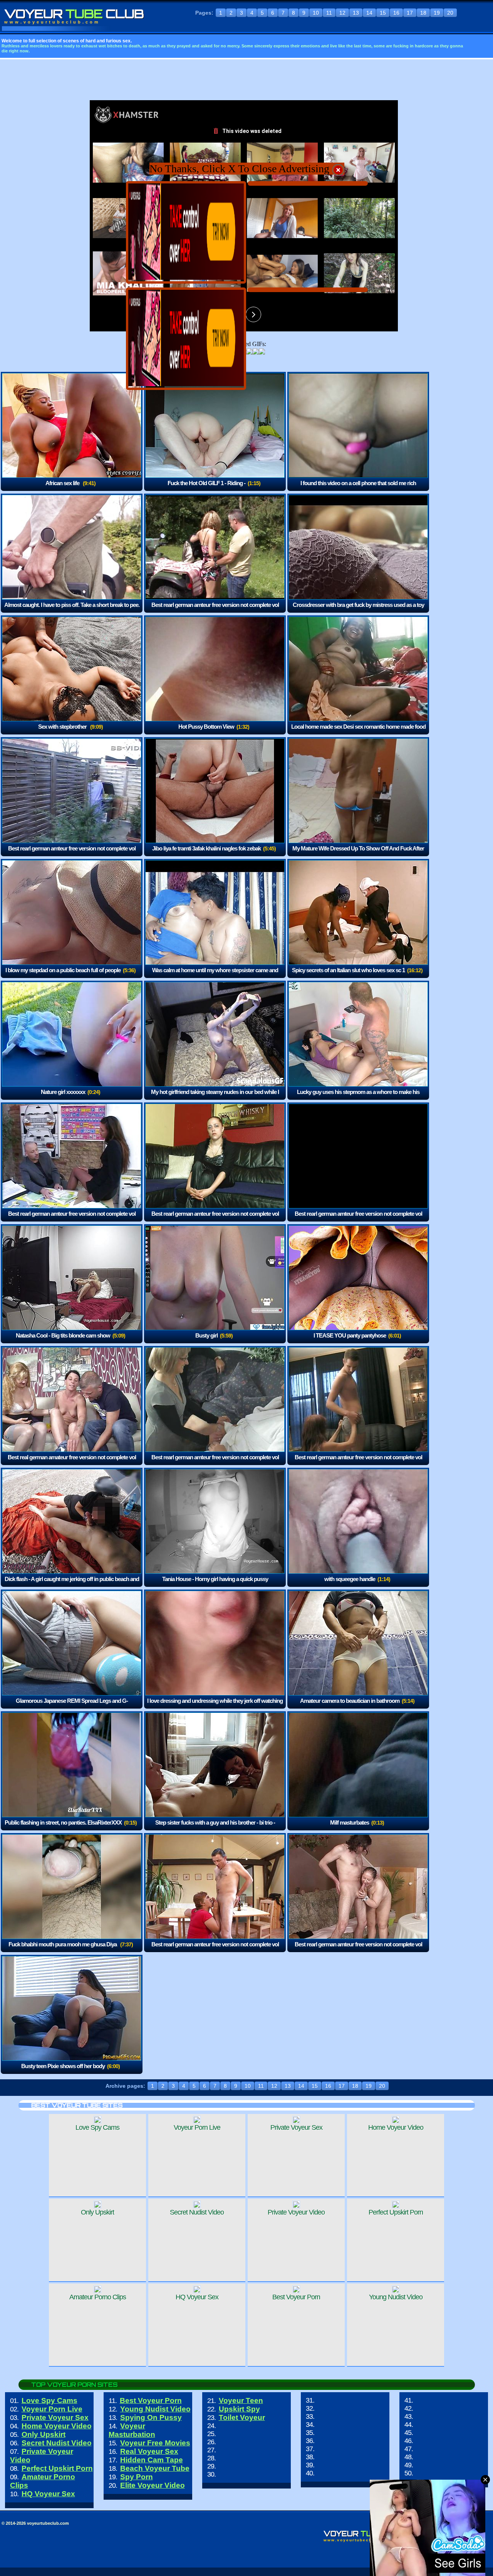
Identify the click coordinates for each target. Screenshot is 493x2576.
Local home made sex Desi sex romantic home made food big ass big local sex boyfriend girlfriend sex (358, 732)
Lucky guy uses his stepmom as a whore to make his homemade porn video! (358, 1097)
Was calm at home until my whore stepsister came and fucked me (215, 975)
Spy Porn (137, 2477)
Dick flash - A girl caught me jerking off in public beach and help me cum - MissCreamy (72, 1584)
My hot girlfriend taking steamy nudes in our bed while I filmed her (215, 1097)
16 (396, 13)
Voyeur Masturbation (132, 2430)
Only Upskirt (44, 2434)
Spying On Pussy (151, 2417)
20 (450, 13)
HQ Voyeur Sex (48, 2494)
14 (369, 13)
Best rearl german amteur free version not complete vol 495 (215, 1463)
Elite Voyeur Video (153, 2485)
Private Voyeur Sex (55, 2417)
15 (383, 13)
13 (356, 13)
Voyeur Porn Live (52, 2409)
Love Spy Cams (49, 2400)
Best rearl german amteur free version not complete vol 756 (358, 1950)
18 (423, 13)
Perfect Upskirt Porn (57, 2468)
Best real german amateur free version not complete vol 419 (72, 1463)
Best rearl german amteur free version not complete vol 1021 (358, 1219)
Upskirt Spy (239, 2409)
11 (329, 13)
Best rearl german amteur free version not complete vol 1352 (72, 854)
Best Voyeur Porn (151, 2400)
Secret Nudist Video (57, 2443)
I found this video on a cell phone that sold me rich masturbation (358, 488)
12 (342, 13)
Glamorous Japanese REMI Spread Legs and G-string (72, 1706)
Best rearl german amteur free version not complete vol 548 (215, 1219)
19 (437, 13)
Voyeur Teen (241, 2400)
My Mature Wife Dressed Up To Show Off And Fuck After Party (358, 854)
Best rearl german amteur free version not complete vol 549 (215, 610)
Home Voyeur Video (57, 2426)
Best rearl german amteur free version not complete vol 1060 (358, 1463)
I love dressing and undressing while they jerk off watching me (215, 1706)
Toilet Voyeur (242, 2417)
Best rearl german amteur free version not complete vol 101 (215, 1950)
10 (316, 13)
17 (410, 13)
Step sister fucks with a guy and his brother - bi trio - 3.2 (215, 1828)
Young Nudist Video (155, 2409)
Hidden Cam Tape (152, 2460)
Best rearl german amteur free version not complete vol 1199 (72, 1219)
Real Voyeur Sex (149, 2451)
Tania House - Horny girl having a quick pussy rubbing (215, 1584)
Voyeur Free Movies (155, 2443)
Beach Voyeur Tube (155, 2468)
